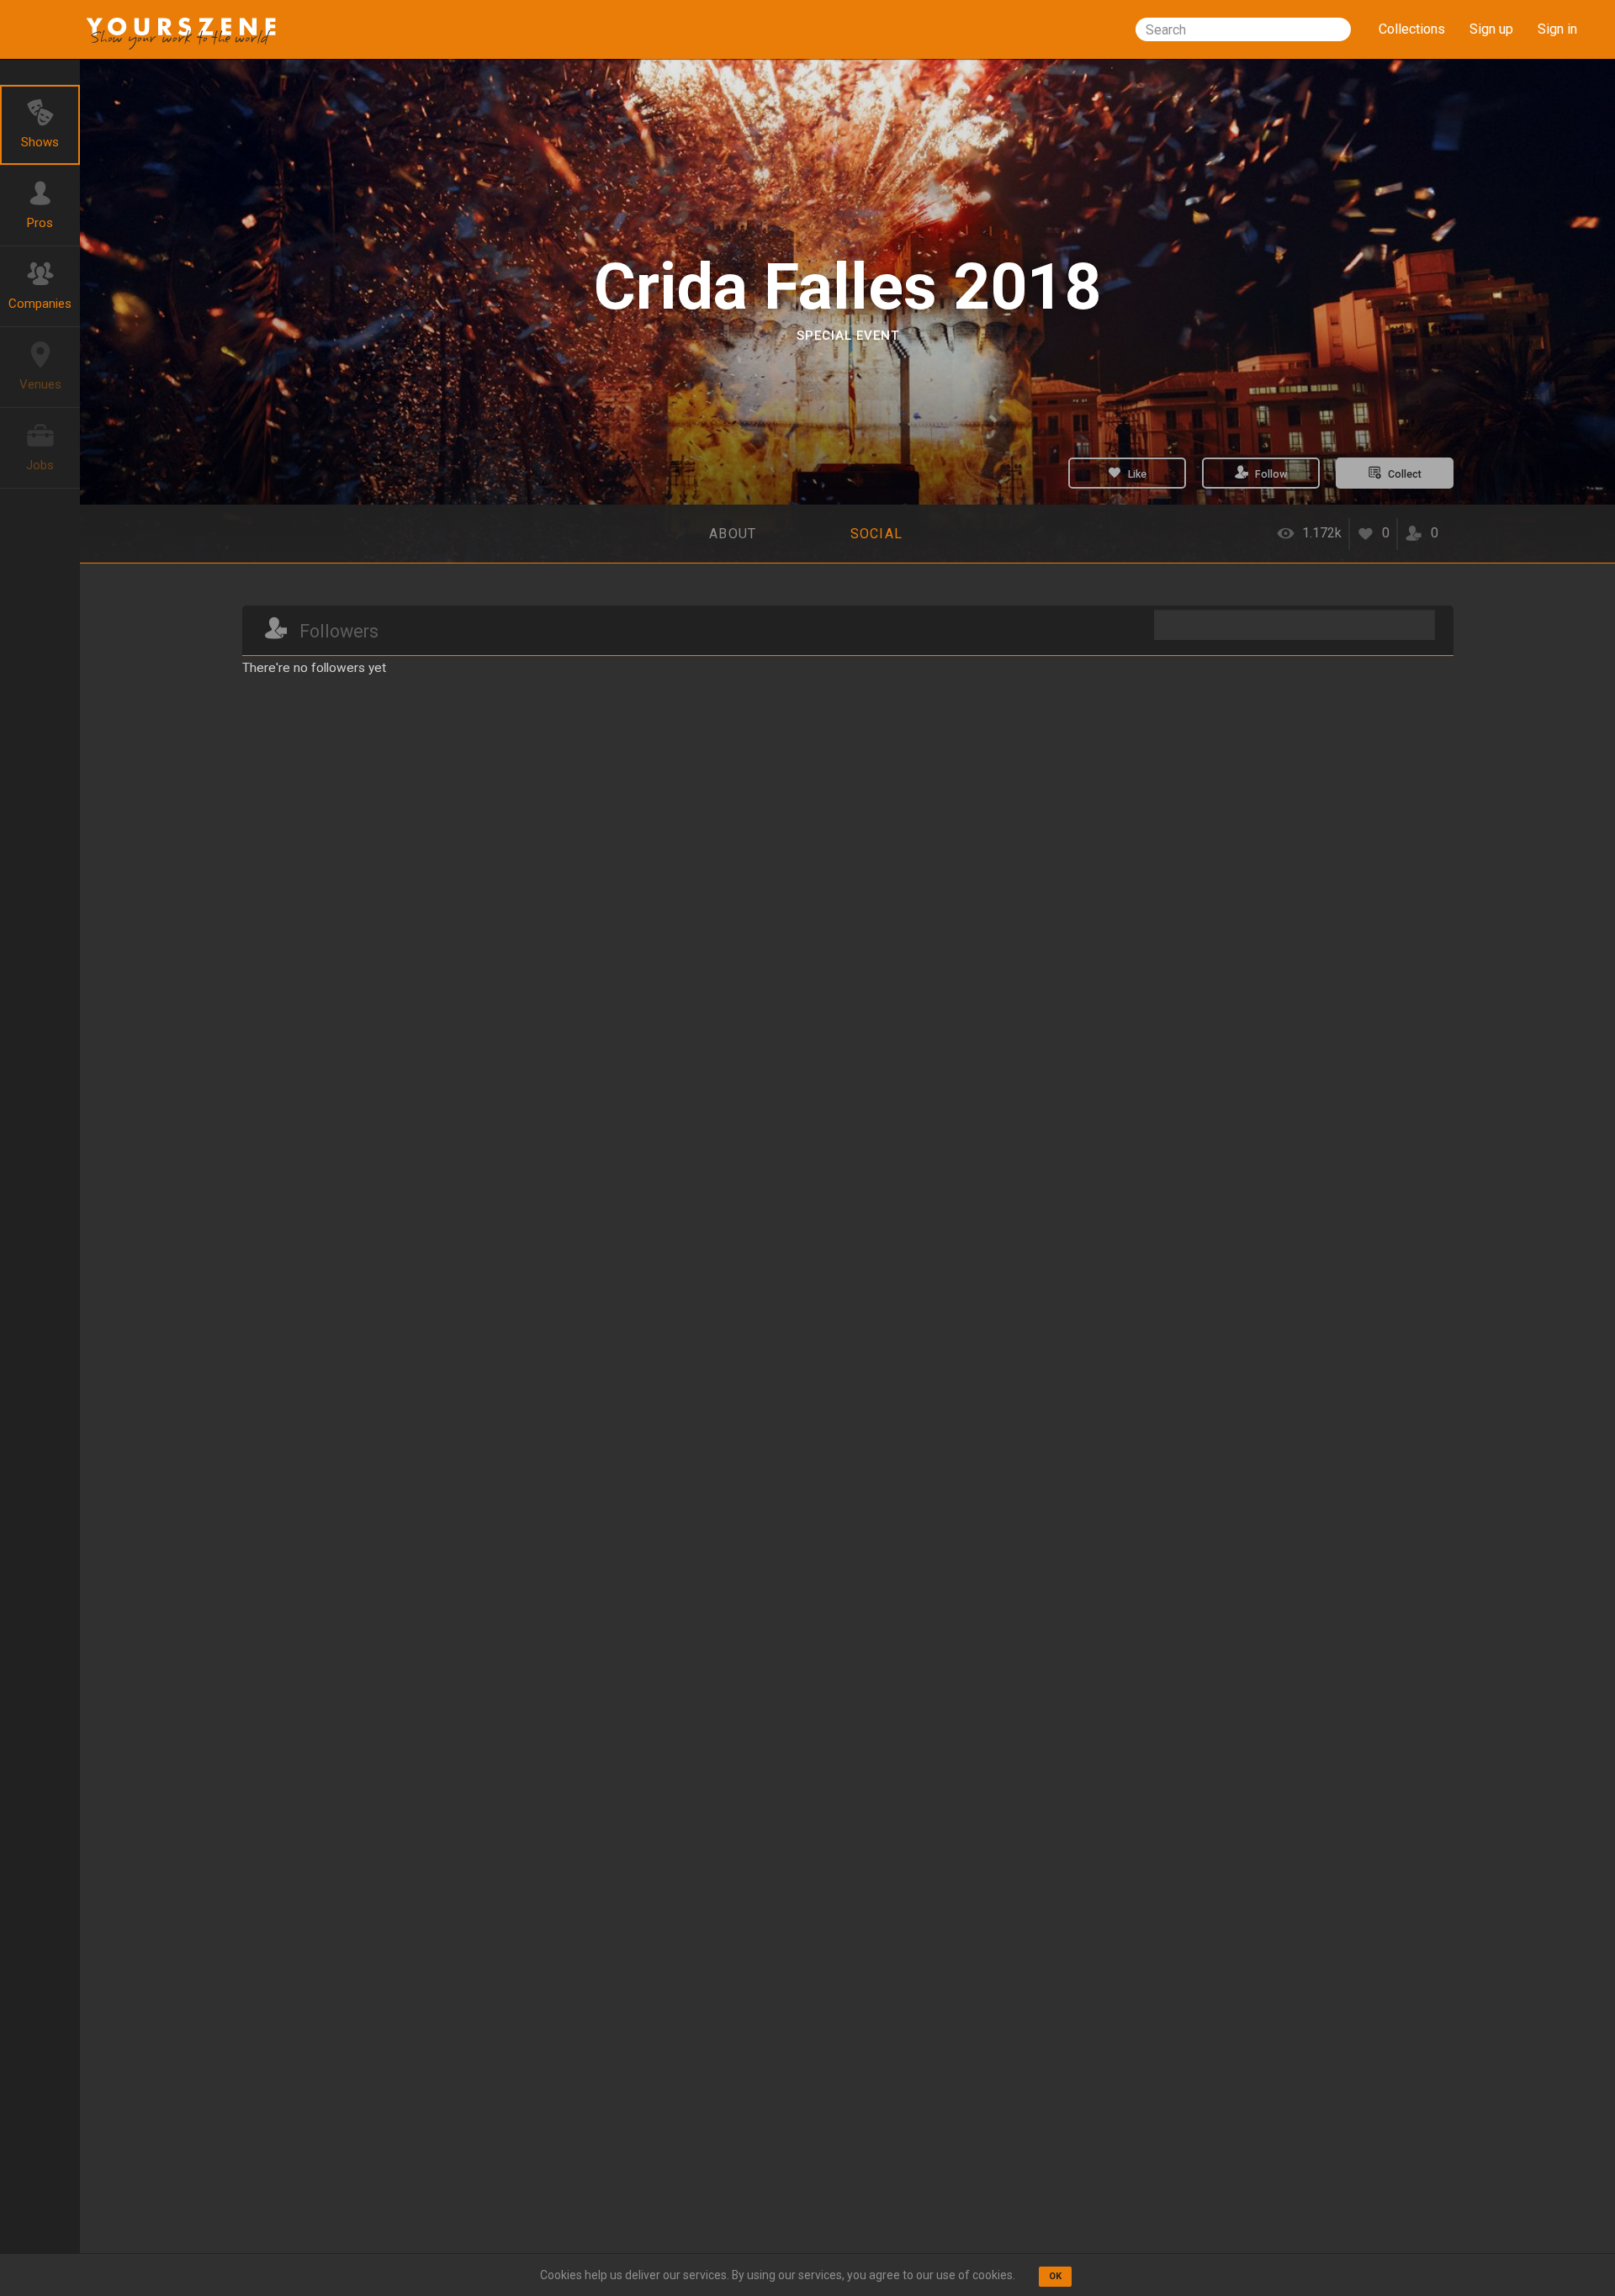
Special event (848, 336)
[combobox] (1243, 29)
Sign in (1557, 29)
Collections (1412, 29)
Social (877, 534)
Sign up (1491, 29)
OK (1055, 2276)
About (733, 534)
